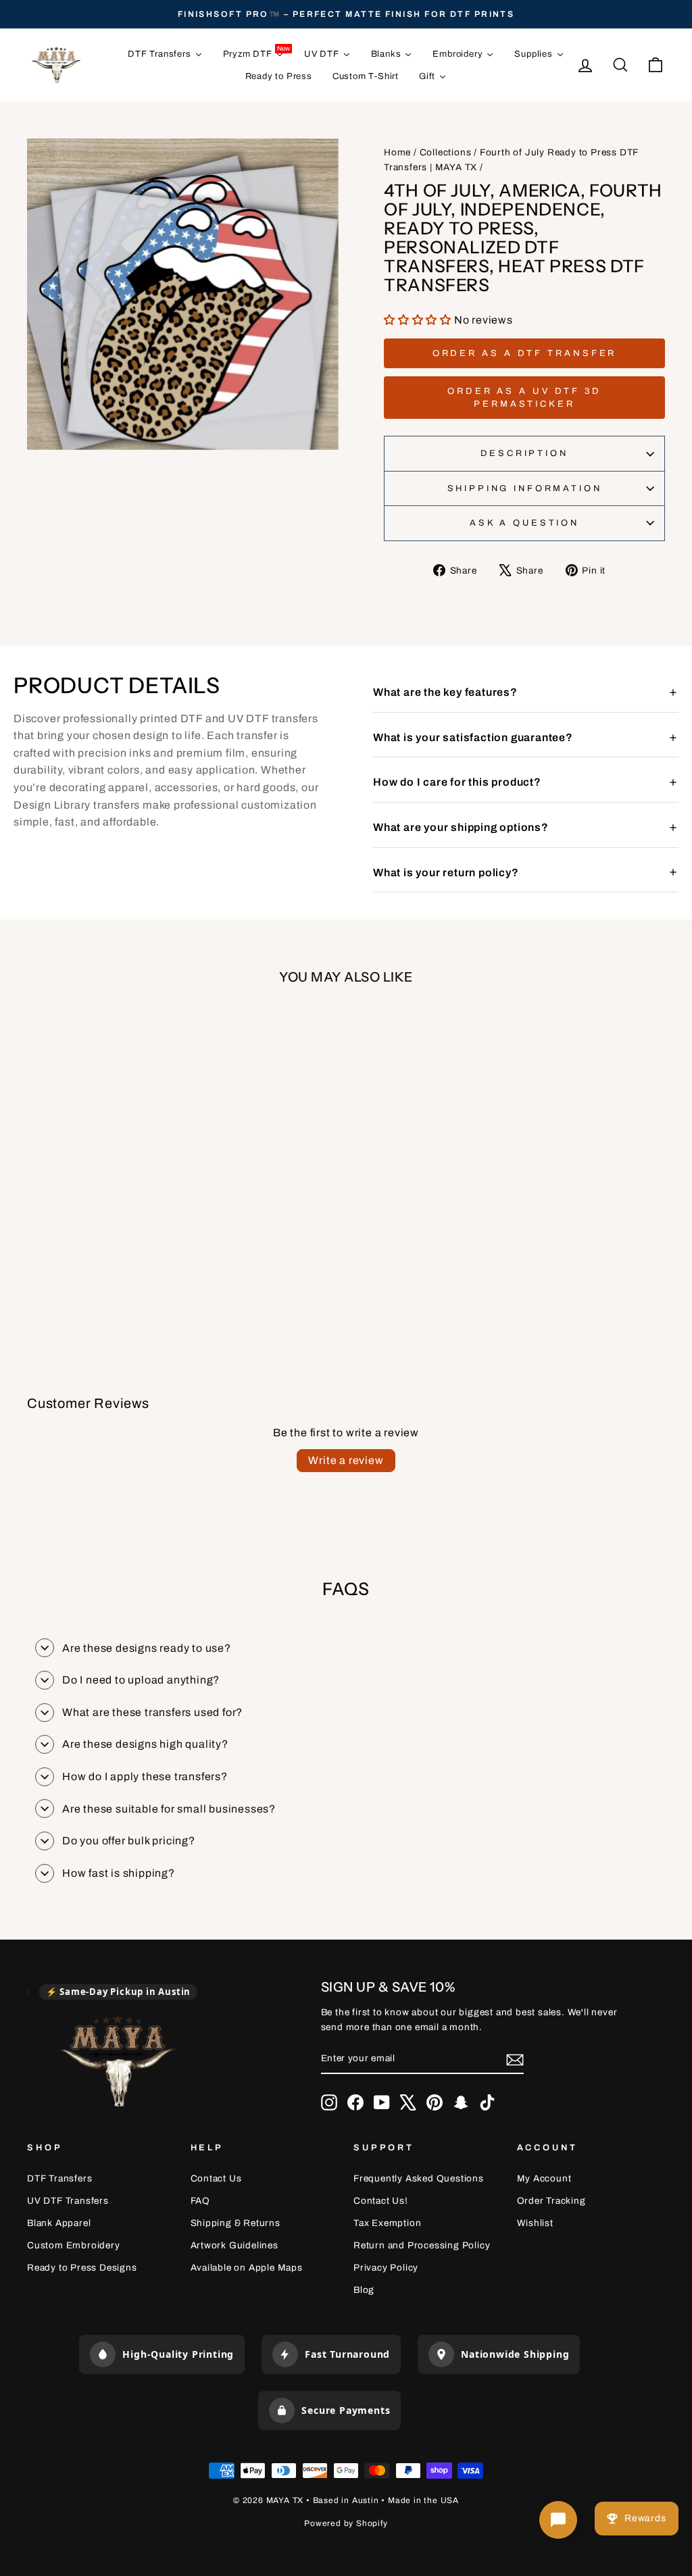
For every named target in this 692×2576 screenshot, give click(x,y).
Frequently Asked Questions (419, 2178)
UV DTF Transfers (68, 2201)
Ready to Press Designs (82, 2268)
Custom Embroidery (74, 2245)
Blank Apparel (59, 2223)
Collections (446, 152)
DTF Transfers (59, 2178)
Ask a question (524, 523)
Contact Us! (381, 2201)
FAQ (200, 2201)
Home (397, 152)
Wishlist (535, 2223)
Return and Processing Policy (422, 2245)
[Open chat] (558, 2520)
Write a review (346, 1460)
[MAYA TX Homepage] (118, 2063)
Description (524, 453)
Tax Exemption (387, 2223)
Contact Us (216, 2178)
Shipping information (525, 488)
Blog (364, 2290)
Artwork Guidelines (234, 2245)
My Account (544, 2178)
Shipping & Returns (236, 2223)
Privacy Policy (386, 2268)
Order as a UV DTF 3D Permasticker (524, 397)
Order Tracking (551, 2201)
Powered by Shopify (346, 2523)
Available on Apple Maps (247, 2268)
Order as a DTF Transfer (525, 353)
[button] (419, 320)
